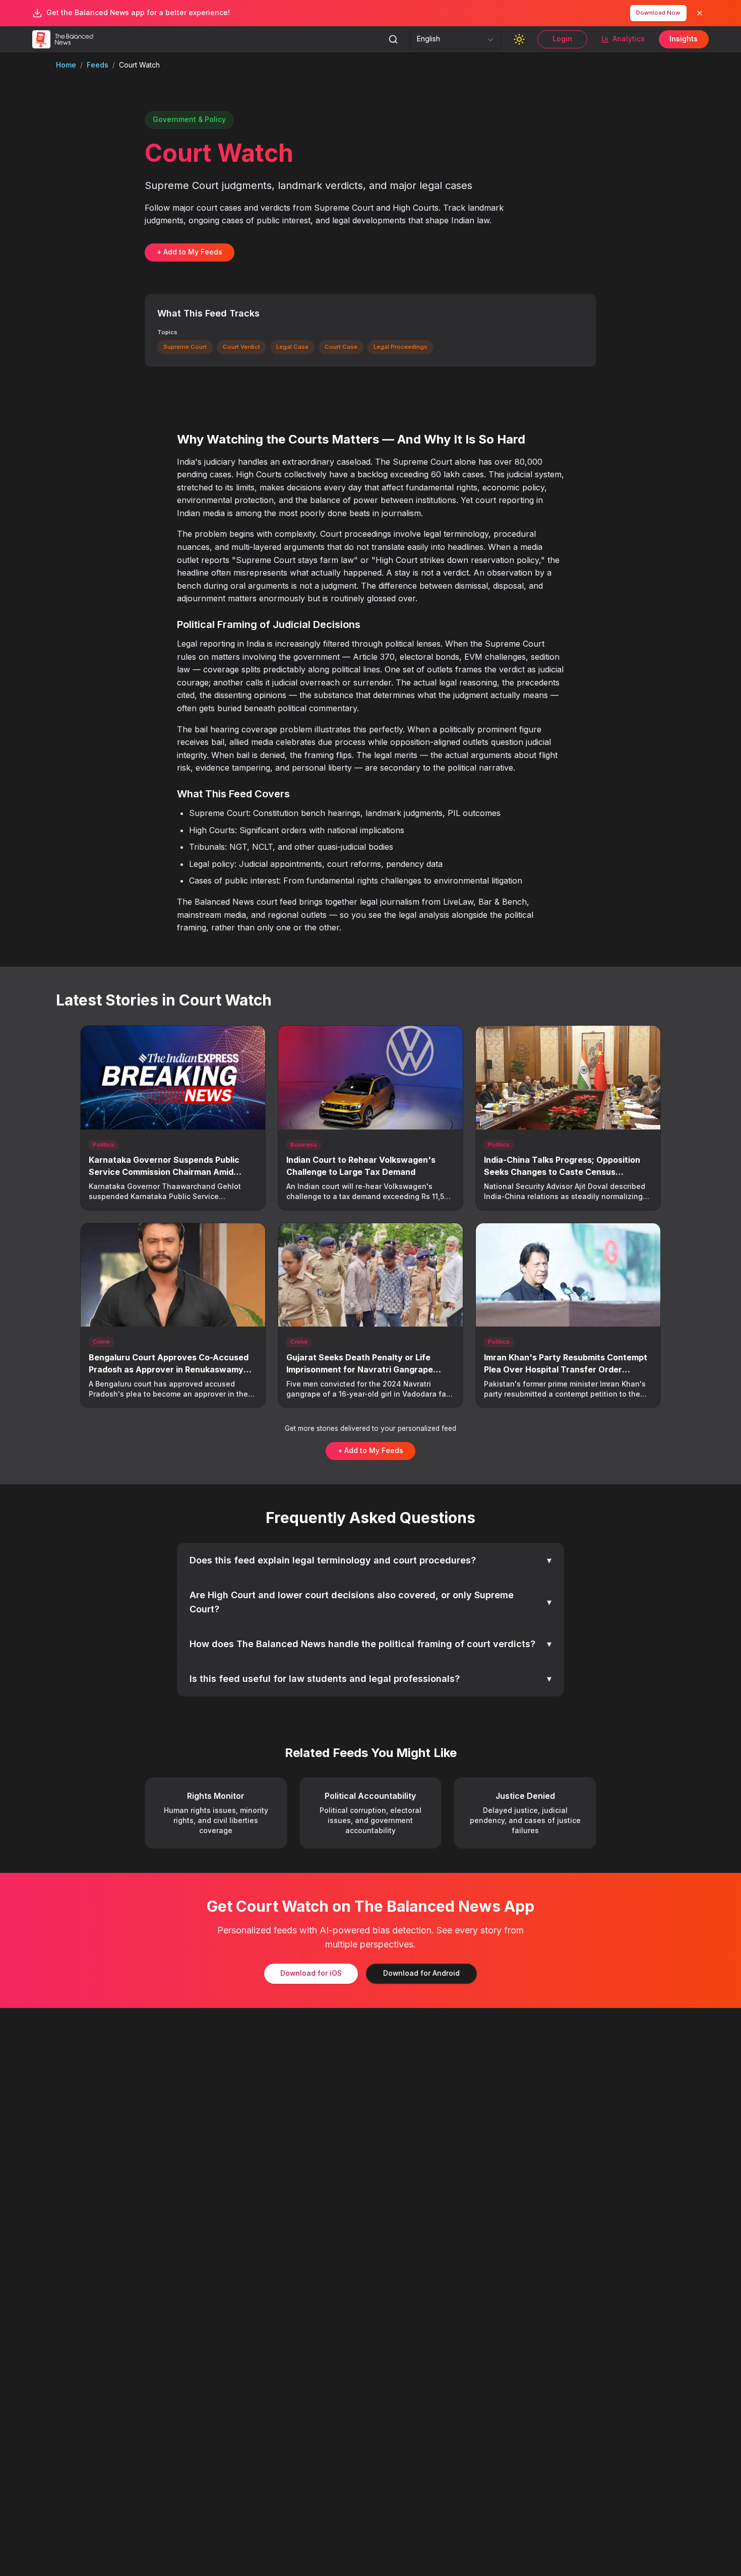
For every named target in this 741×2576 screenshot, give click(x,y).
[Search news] (393, 39)
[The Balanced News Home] (65, 39)
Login (562, 39)
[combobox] (456, 39)
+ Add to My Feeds (190, 252)
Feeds (98, 65)
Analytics (629, 39)
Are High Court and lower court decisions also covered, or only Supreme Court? (371, 1602)
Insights (684, 39)
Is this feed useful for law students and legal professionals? (371, 1679)
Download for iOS (311, 1973)
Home (66, 65)
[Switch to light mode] (519, 39)
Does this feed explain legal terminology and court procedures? (371, 1560)
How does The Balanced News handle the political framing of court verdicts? (371, 1644)
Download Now (658, 13)
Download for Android (421, 1973)
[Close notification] (700, 13)
